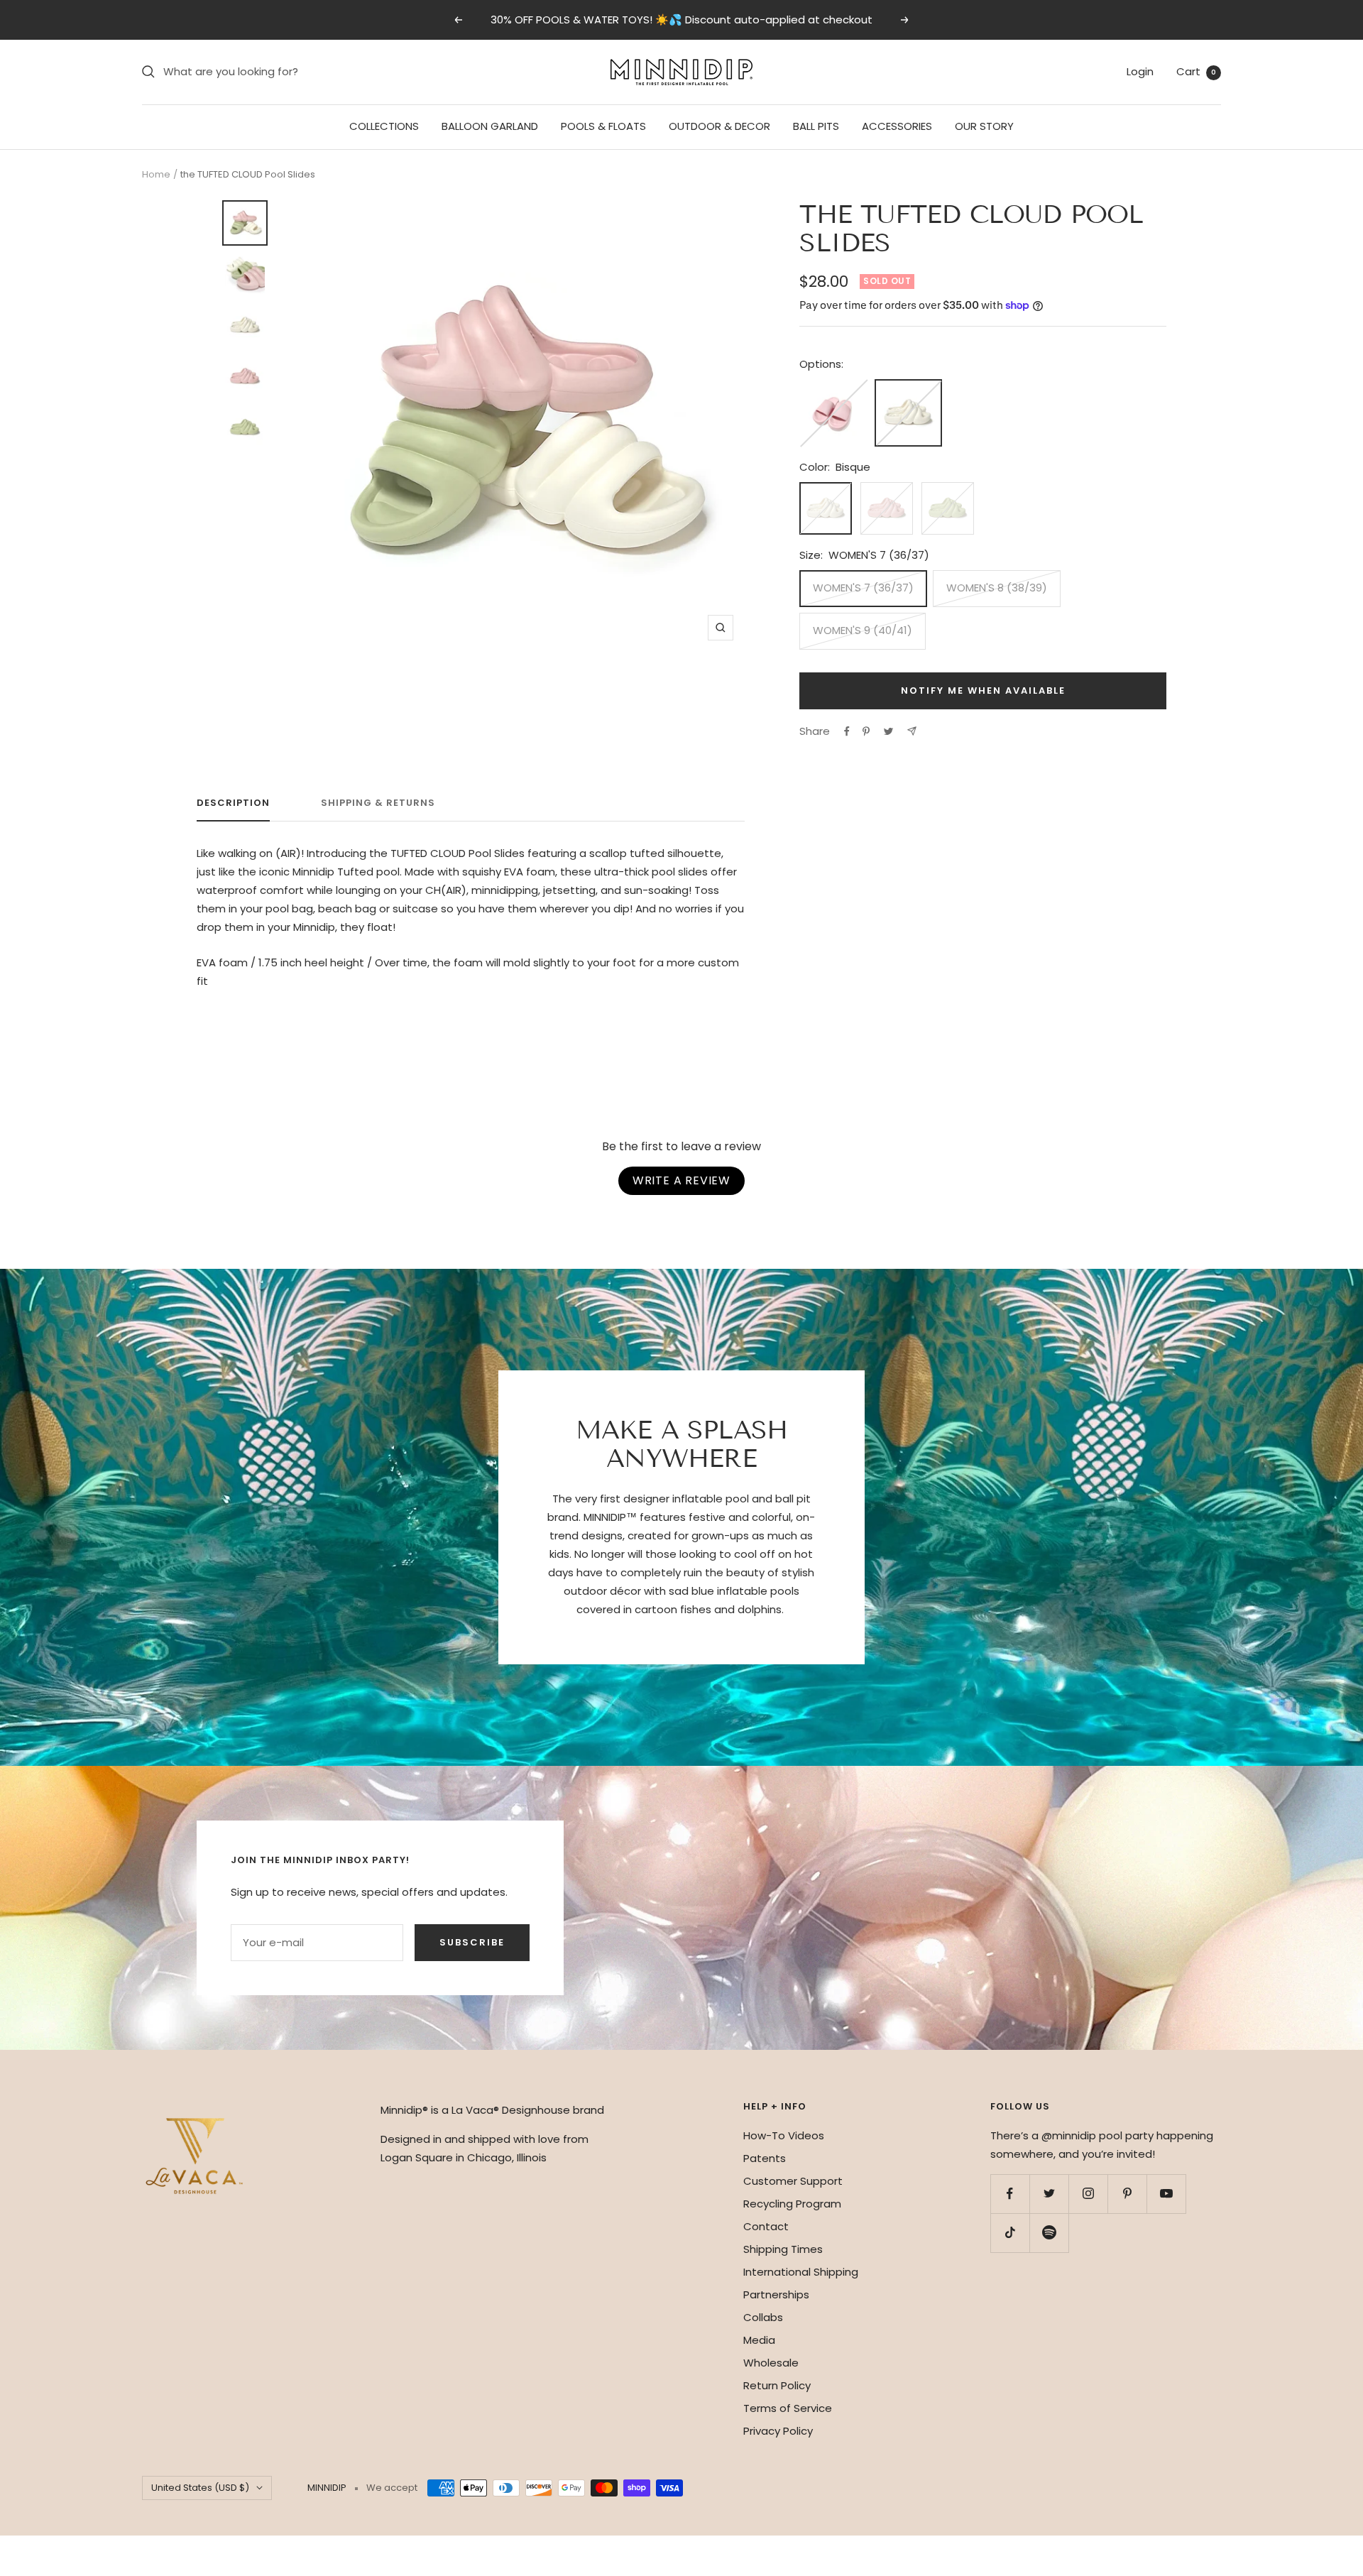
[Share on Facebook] (847, 731)
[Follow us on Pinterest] (1127, 2194)
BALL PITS (816, 126)
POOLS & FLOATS (603, 126)
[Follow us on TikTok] (1010, 2233)
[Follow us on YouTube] (1166, 2194)
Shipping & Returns (378, 803)
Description (233, 803)
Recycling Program (792, 2204)
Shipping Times (783, 2249)
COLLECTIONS (384, 126)
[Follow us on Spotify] (1049, 2233)
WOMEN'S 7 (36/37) (863, 588)
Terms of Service (788, 2408)
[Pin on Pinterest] (866, 731)
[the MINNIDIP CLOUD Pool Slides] (833, 388)
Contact (766, 2226)
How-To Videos (784, 2135)
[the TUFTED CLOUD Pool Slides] (908, 389)
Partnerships (776, 2294)
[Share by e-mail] (912, 731)
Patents (765, 2158)
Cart (1196, 71)
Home (156, 174)
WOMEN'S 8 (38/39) (997, 588)
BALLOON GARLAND (490, 126)
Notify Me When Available (983, 691)
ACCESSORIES (897, 126)
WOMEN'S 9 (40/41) (863, 630)
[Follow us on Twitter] (1049, 2194)
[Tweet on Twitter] (888, 731)
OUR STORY (984, 126)
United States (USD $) (200, 2488)
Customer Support (793, 2181)
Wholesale (771, 2363)
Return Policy (777, 2385)
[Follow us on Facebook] (1010, 2194)
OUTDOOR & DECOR (719, 126)
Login (1140, 71)
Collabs (763, 2317)
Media (759, 2340)
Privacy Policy (778, 2431)
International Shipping (801, 2272)
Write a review (681, 1180)
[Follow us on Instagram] (1088, 2194)
